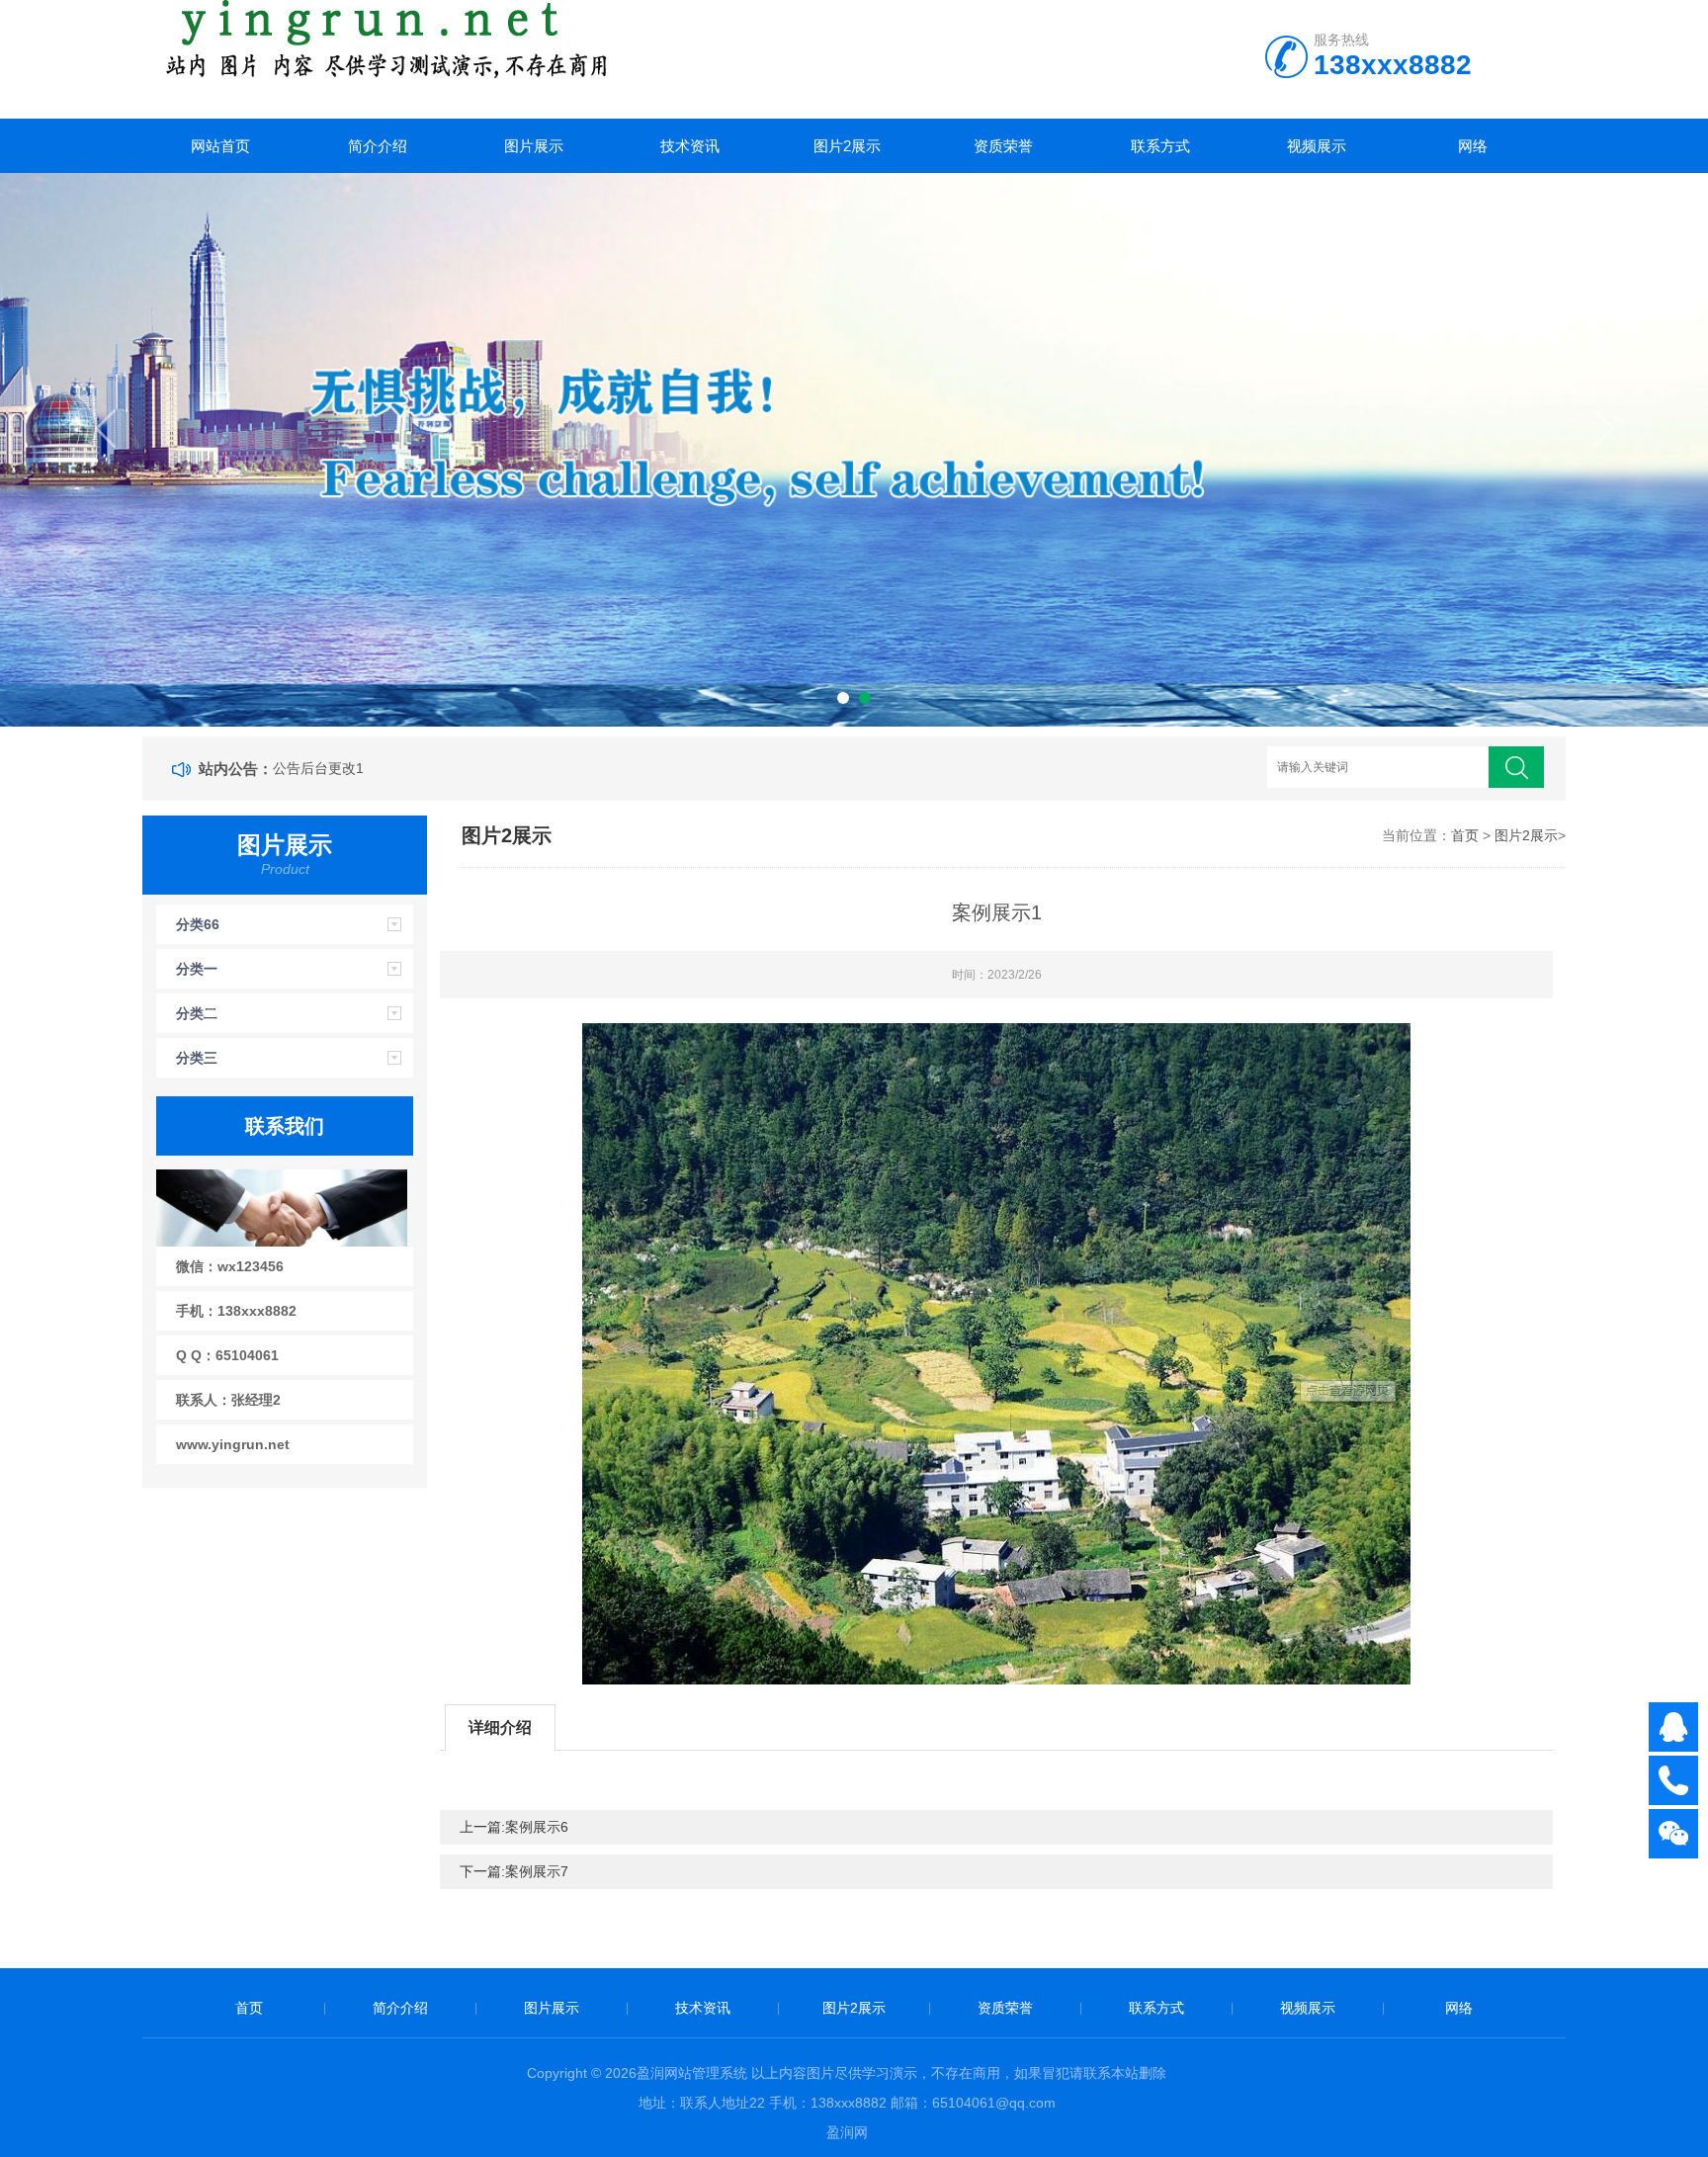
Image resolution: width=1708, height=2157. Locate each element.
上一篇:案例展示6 (514, 1827)
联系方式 (1160, 146)
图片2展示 (847, 146)
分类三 (197, 1058)
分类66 (198, 924)
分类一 (197, 969)
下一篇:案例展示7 (514, 1871)
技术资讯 (690, 146)
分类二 (197, 1013)
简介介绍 (378, 146)
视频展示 (1317, 146)
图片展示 (534, 146)
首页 (1465, 835)
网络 (1473, 146)
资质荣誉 (1003, 146)
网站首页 (220, 146)
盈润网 (847, 2132)
